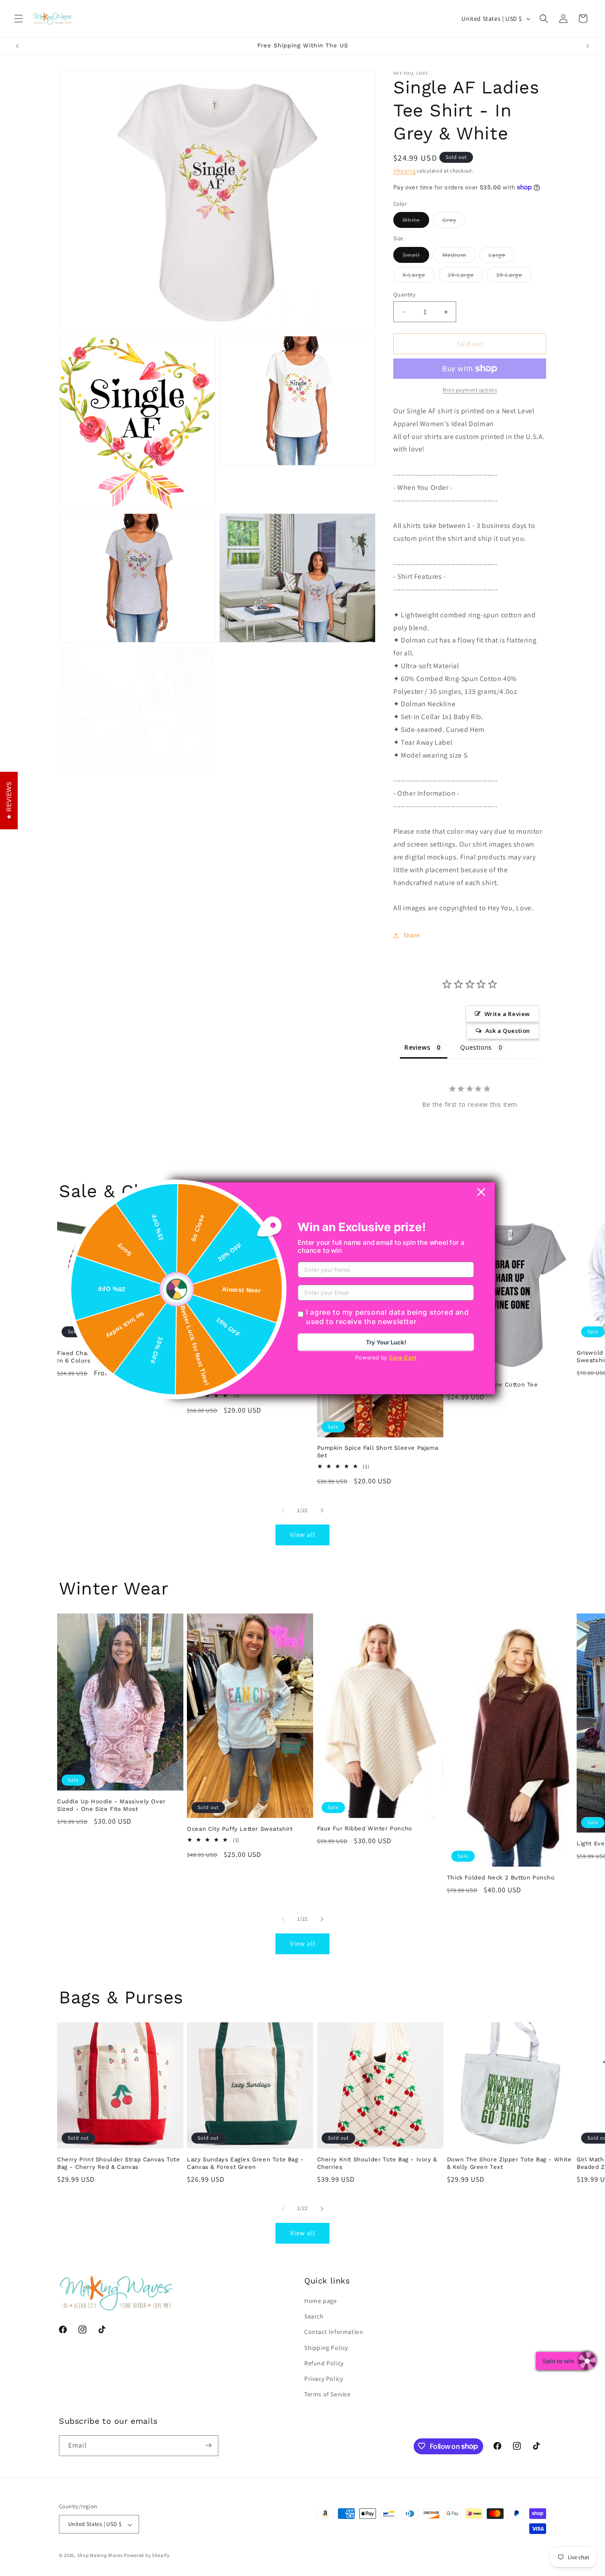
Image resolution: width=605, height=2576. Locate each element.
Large (502, 257)
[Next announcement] (588, 46)
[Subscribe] (208, 2445)
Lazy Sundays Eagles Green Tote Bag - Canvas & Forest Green (245, 2163)
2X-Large (465, 277)
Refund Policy (324, 2363)
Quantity (404, 295)
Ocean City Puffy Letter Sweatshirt (240, 1829)
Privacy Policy (324, 2379)
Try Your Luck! (386, 1342)
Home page (320, 2301)
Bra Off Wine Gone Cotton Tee (493, 1384)
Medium (459, 257)
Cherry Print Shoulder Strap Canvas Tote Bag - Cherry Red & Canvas (118, 2163)
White (416, 222)
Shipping (405, 171)
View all (303, 1534)
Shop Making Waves (100, 2556)
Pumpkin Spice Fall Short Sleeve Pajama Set (378, 1452)
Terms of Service (328, 2395)
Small (416, 257)
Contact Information (334, 2332)
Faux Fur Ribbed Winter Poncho (365, 1828)
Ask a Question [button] (508, 1031)
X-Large (419, 277)
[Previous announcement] (17, 46)
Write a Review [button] (507, 1014)
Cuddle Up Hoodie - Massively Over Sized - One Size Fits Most (111, 1805)
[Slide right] (322, 1510)
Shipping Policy (326, 2348)
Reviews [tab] (417, 1047)
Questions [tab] (476, 1047)
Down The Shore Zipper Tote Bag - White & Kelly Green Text (509, 2163)
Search (314, 2317)
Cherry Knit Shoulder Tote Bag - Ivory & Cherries (377, 2163)
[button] (19, 19)
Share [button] (412, 935)
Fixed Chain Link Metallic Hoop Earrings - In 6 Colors (120, 1357)
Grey (454, 222)
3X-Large (514, 277)
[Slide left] (283, 1510)
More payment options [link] (470, 390)
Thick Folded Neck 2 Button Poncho (501, 1877)
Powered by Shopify (147, 2556)
